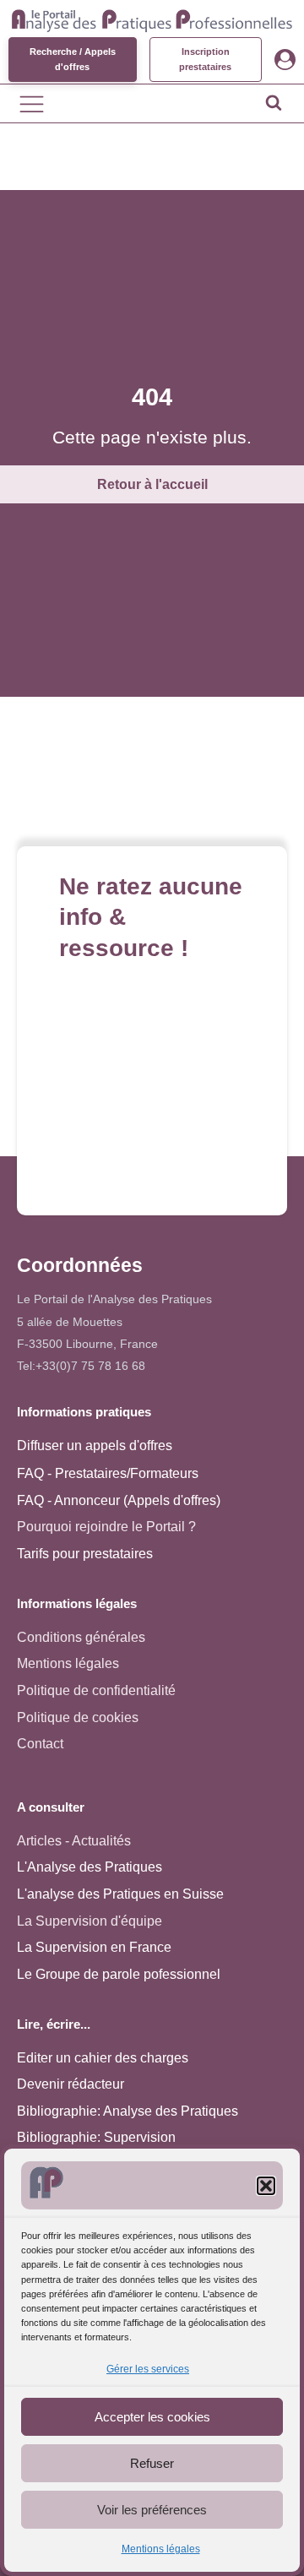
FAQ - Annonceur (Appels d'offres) (119, 1500)
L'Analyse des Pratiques (90, 1867)
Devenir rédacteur (71, 2084)
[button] (266, 2186)
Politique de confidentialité (96, 1690)
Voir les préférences (152, 2510)
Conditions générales (81, 1637)
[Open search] (274, 102)
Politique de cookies (78, 1717)
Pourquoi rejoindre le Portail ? (106, 1527)
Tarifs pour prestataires (85, 1554)
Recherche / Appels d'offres (73, 59)
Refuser (152, 2463)
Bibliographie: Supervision (96, 2137)
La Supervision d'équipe (90, 1921)
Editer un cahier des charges (103, 2058)
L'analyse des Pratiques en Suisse (120, 1894)
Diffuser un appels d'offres (95, 1446)
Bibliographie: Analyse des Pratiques (128, 2111)
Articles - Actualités (74, 1841)
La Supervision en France (94, 1947)
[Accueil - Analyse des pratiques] (152, 19)
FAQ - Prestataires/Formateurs (108, 1473)
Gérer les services (148, 2369)
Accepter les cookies (152, 2417)
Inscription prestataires (205, 59)
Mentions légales (161, 2549)
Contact (40, 1744)
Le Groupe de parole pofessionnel (119, 1974)
